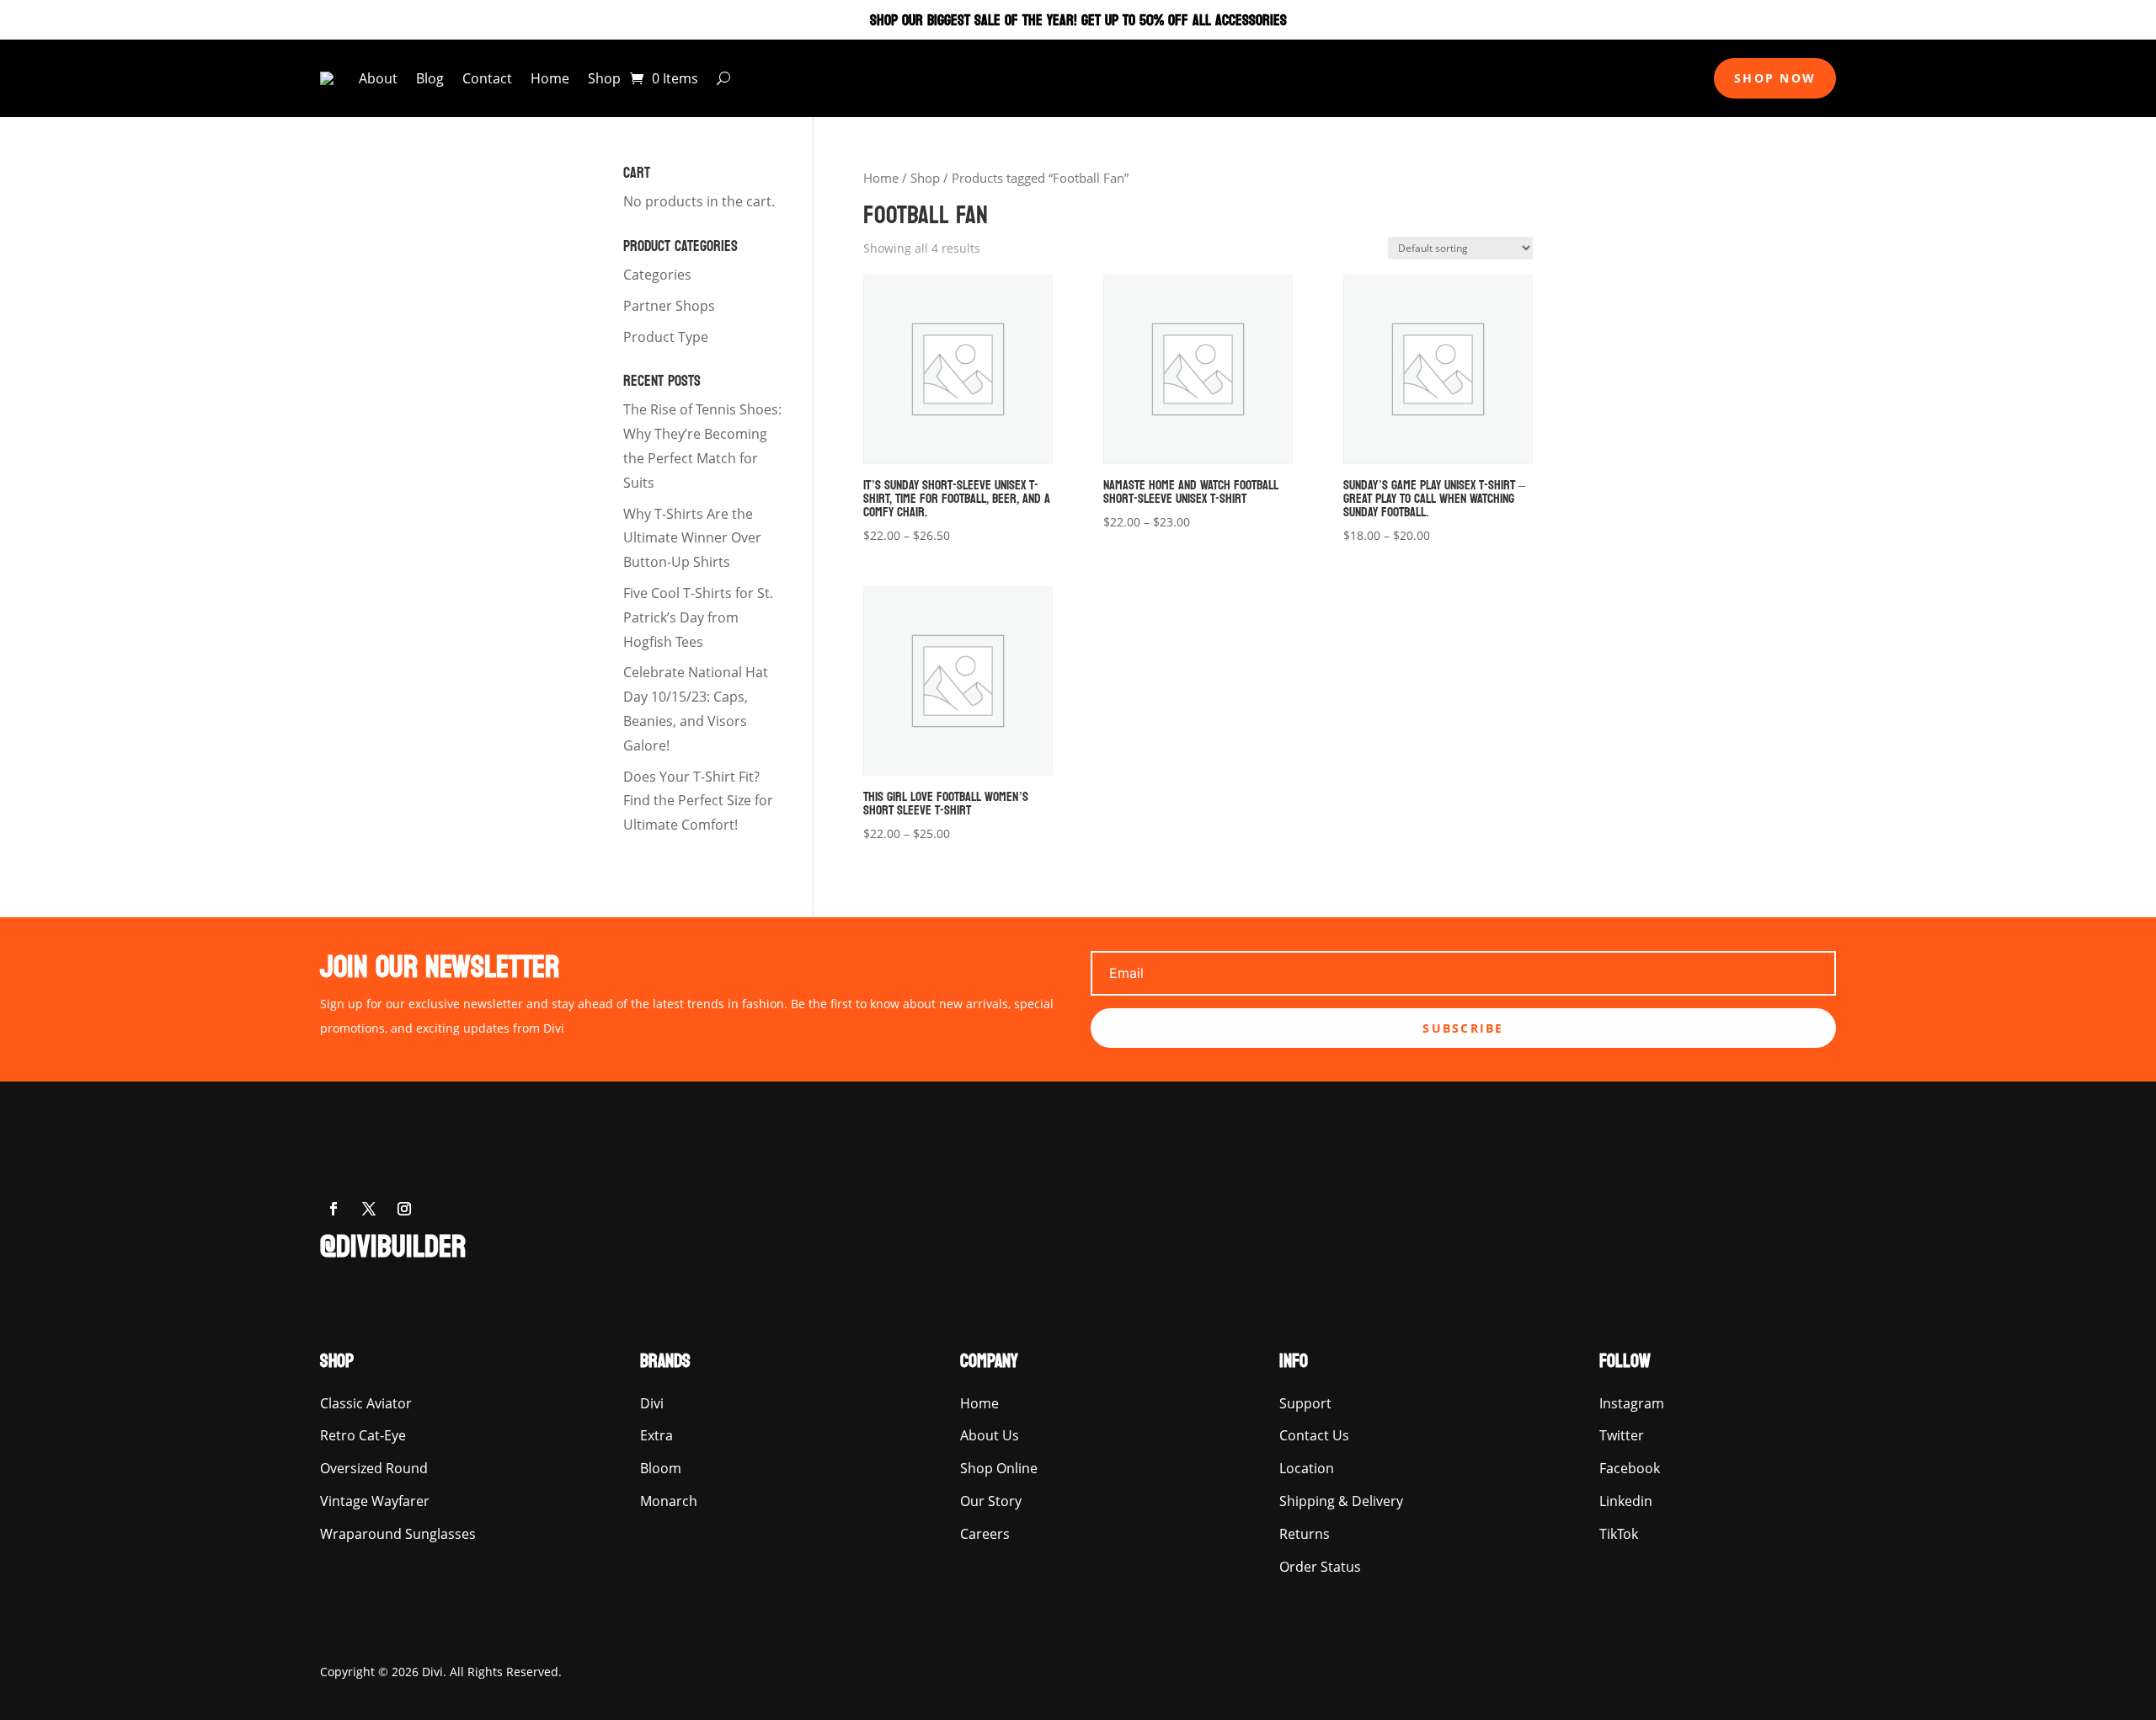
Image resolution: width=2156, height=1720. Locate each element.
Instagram (1632, 1403)
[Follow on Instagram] (404, 1209)
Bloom (661, 1468)
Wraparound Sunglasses (398, 1534)
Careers (985, 1534)
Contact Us (1314, 1435)
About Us (990, 1435)
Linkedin (1626, 1501)
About (378, 78)
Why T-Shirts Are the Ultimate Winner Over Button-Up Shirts (692, 538)
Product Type (666, 337)
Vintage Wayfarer (375, 1501)
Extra (656, 1435)
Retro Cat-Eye (363, 1435)
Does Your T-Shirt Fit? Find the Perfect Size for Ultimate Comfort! (698, 801)
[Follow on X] (369, 1209)
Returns (1305, 1534)
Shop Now (1775, 78)
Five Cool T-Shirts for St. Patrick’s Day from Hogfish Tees (698, 617)
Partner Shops (669, 306)
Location (1307, 1468)
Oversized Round (374, 1468)
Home (550, 78)
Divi (652, 1403)
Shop (604, 78)
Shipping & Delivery (1341, 1501)
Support (1305, 1403)
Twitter (1622, 1435)
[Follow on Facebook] (334, 1209)
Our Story (991, 1501)
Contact (487, 78)
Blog (430, 78)
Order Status (1320, 1567)
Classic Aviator (366, 1403)
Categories (657, 275)
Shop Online (999, 1468)
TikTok (1619, 1534)
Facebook (1630, 1468)
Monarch (669, 1501)
